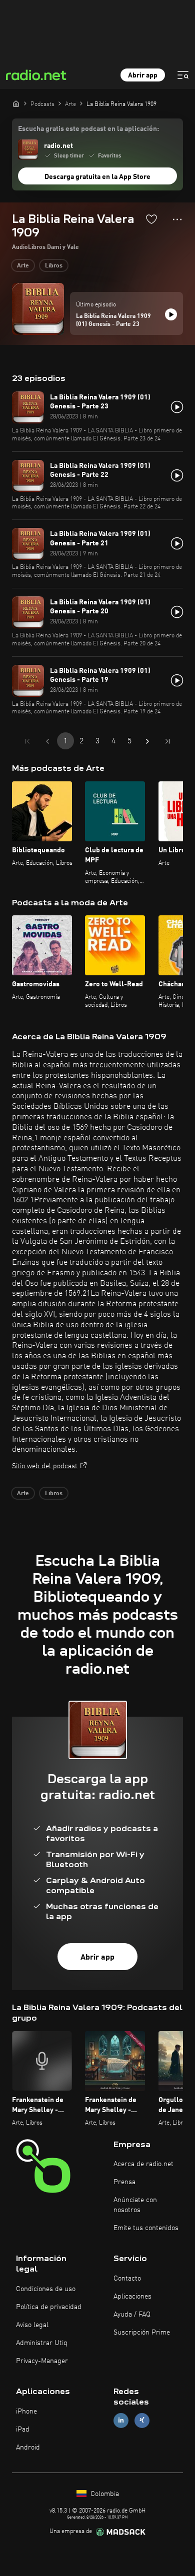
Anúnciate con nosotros (135, 2205)
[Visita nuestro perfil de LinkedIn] (121, 2420)
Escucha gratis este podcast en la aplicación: (88, 129)
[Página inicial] (16, 103)
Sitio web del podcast (45, 1466)
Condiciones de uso (46, 2289)
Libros (54, 266)
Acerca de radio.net (143, 2164)
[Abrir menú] (183, 75)
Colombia (104, 2494)
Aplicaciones (132, 2297)
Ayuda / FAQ (132, 2315)
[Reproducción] (171, 314)
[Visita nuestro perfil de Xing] (142, 2420)
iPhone (26, 2412)
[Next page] (147, 741)
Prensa (124, 2182)
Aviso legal (32, 2325)
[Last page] (167, 741)
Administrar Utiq (42, 2343)
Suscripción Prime (142, 2333)
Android (28, 2448)
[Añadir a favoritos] (151, 219)
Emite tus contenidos (146, 2228)
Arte (23, 266)
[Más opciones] (177, 219)
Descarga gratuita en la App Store (97, 177)
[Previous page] (47, 741)
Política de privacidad (49, 2307)
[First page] (27, 741)
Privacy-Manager (42, 2361)
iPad (23, 2430)
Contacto (127, 2279)
